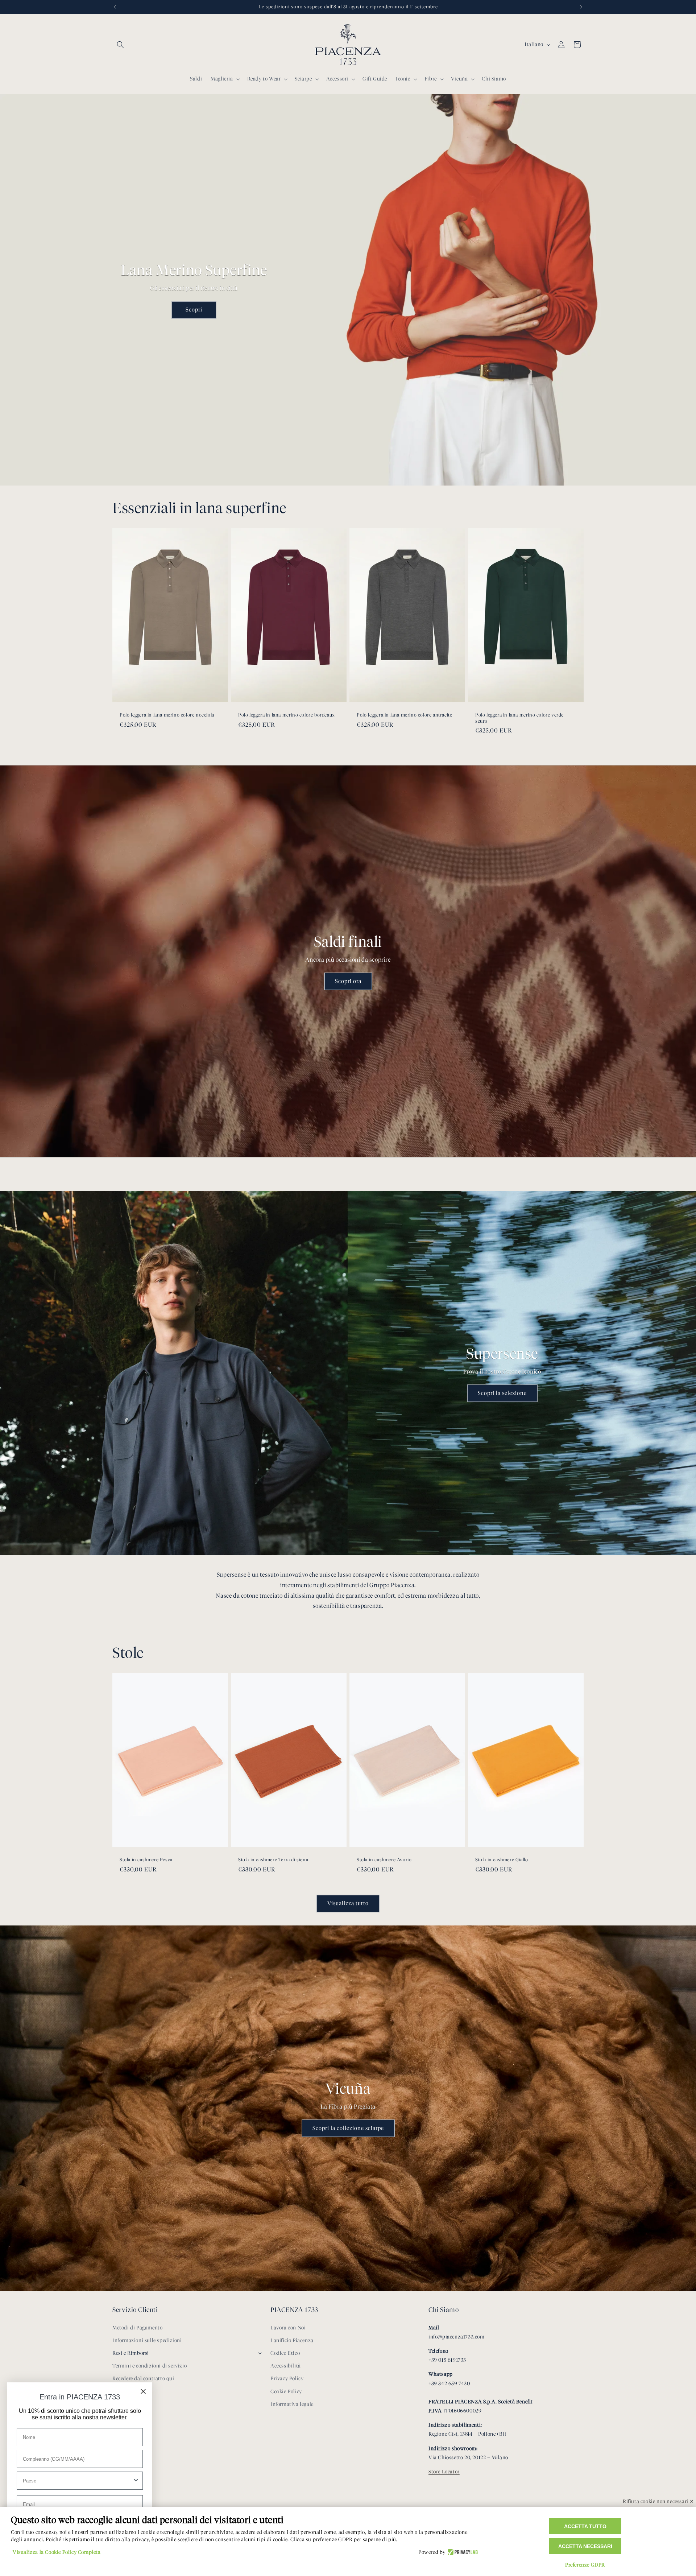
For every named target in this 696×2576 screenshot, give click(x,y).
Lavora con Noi (288, 2328)
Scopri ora (348, 981)
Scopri (194, 310)
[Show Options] (136, 2481)
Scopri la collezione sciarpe (348, 2128)
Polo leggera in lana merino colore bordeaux (287, 714)
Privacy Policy (287, 2379)
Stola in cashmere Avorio (384, 1859)
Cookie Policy (286, 2392)
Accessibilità (286, 2366)
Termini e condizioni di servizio (150, 2366)
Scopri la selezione (502, 1393)
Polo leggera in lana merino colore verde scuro (519, 717)
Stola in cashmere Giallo (502, 1859)
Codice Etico (285, 2353)
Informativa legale (292, 2404)
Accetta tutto (585, 2526)
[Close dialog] (143, 2391)
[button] (120, 45)
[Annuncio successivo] (581, 7)
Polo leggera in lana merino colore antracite (404, 714)
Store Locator (444, 2472)
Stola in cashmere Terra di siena (273, 1859)
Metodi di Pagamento (137, 2328)
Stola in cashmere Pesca (146, 1859)
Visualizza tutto (348, 1903)
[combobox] (78, 2481)
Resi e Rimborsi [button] (131, 2353)
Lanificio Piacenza (292, 2340)
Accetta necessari (585, 2546)
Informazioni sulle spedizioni (147, 2340)
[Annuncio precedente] (115, 7)
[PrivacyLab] (462, 2552)
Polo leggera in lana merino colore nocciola (167, 714)
